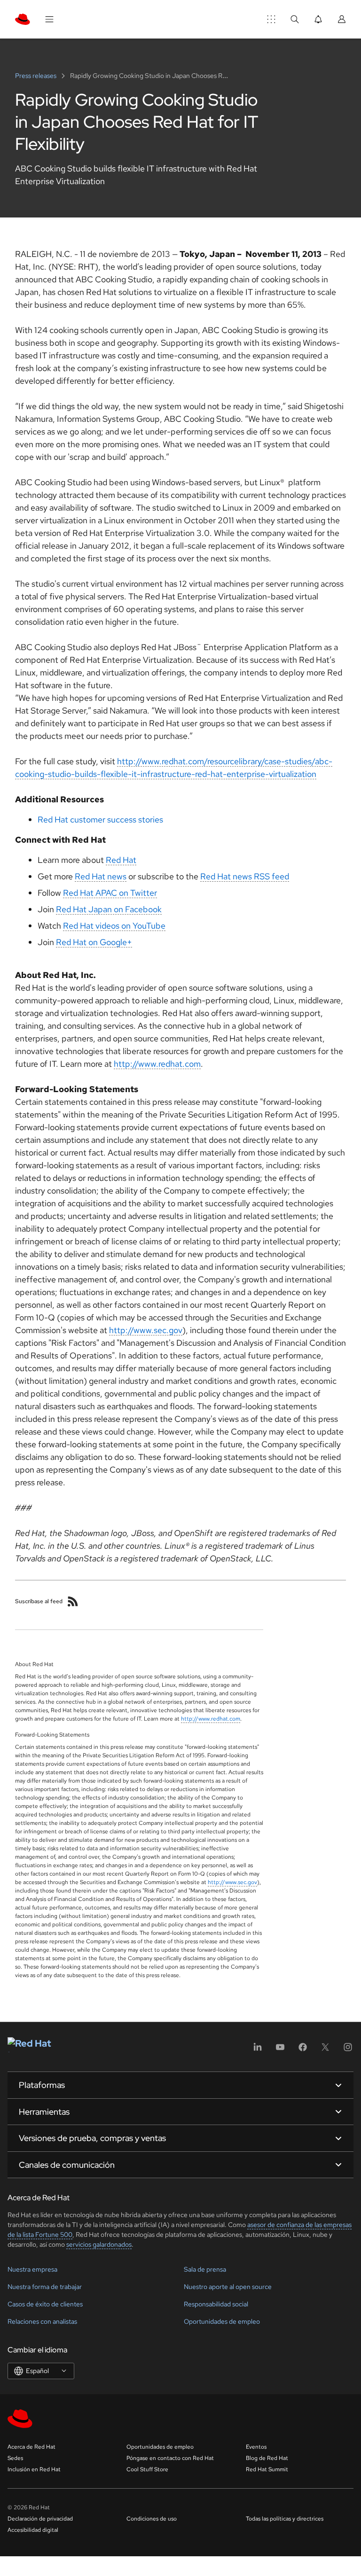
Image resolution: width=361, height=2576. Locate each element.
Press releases (36, 76)
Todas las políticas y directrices (285, 2519)
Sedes (15, 2458)
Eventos (256, 2447)
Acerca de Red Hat (31, 2447)
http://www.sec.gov (146, 1330)
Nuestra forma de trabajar (45, 2287)
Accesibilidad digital (33, 2530)
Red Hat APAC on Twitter (110, 893)
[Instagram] (348, 2050)
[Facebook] (303, 2050)
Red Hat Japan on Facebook (109, 909)
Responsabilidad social (216, 2304)
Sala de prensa (205, 2269)
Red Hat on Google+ (94, 942)
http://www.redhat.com (157, 1064)
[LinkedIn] (258, 2050)
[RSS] (73, 1601)
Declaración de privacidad (40, 2519)
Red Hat (121, 860)
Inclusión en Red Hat (34, 2469)
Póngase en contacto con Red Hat (170, 2458)
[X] (325, 2050)
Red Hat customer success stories (100, 819)
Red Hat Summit (267, 2469)
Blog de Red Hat (267, 2458)
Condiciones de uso (152, 2519)
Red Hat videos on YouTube (114, 926)
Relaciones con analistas (42, 2321)
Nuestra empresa (32, 2269)
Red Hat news (101, 876)
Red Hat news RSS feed (245, 876)
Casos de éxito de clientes (45, 2304)
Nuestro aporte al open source (228, 2287)
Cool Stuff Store (147, 2469)
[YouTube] (280, 2050)
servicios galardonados (99, 2244)
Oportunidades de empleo (222, 2321)
